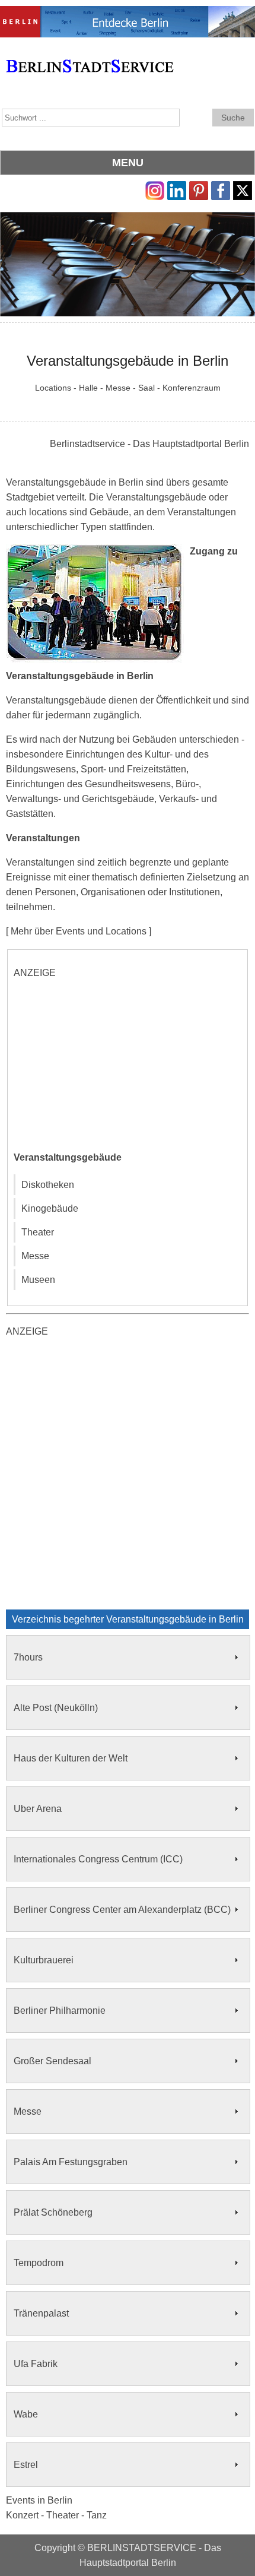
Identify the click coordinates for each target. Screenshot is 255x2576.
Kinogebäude (50, 1208)
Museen (38, 1280)
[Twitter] (243, 188)
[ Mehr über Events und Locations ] (79, 931)
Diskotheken (48, 1185)
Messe (35, 1256)
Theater (38, 1232)
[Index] (90, 53)
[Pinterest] (199, 188)
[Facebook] (221, 188)
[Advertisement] (103, 1064)
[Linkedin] (177, 188)
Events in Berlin (39, 2500)
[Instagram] (155, 188)
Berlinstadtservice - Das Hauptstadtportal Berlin (149, 444)
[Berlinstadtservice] (128, 13)
